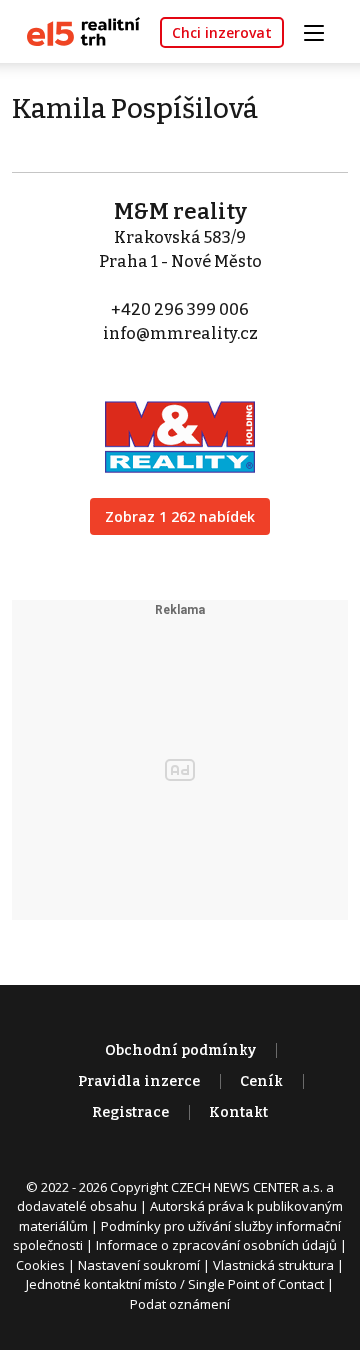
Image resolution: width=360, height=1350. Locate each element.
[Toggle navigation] (321, 30)
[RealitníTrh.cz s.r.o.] (76, 30)
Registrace (130, 1112)
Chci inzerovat (222, 32)
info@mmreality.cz (180, 333)
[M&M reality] (180, 423)
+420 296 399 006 (180, 309)
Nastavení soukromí (139, 1265)
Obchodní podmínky (180, 1050)
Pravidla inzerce (139, 1081)
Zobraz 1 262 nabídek (180, 516)
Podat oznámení (180, 1304)
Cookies (40, 1265)
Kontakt (238, 1112)
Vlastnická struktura (273, 1265)
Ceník (261, 1081)
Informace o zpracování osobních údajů (216, 1245)
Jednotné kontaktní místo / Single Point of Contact (175, 1284)
